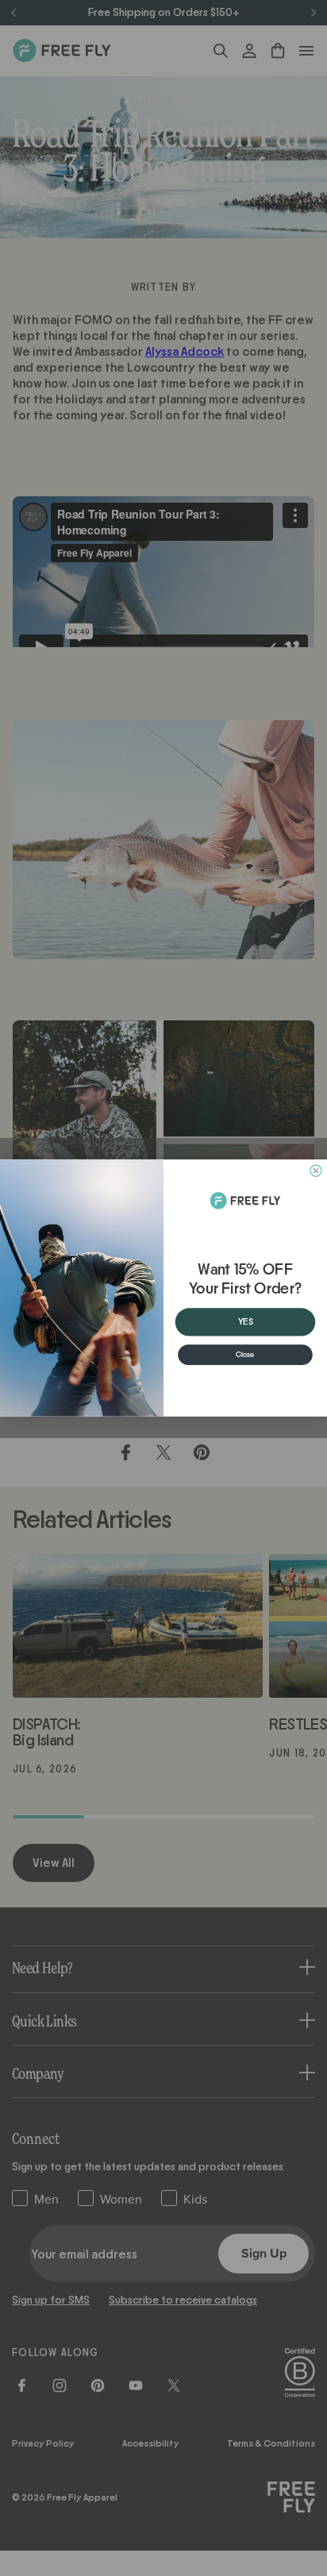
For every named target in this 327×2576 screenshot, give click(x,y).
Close (245, 1354)
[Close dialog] (316, 1170)
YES (246, 1322)
